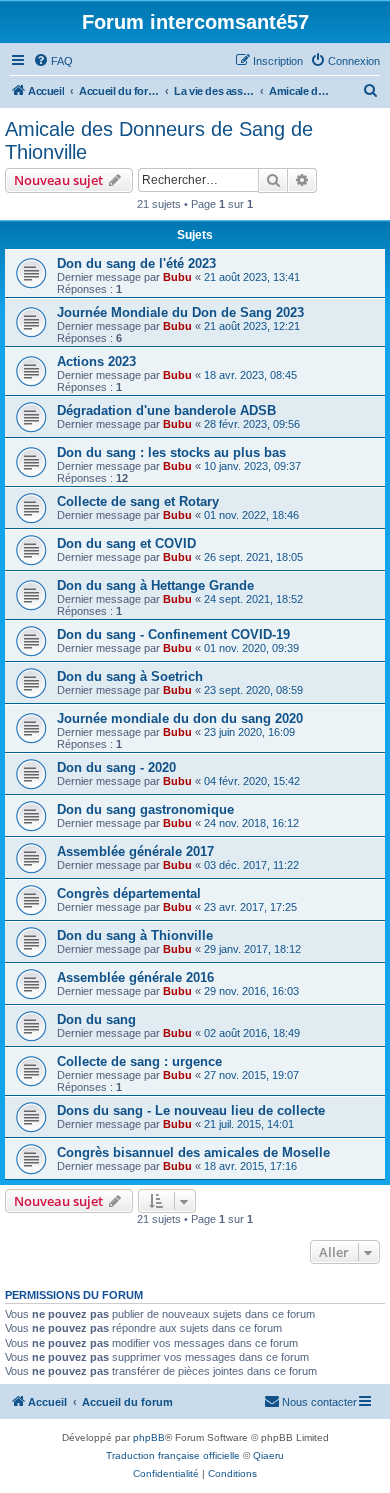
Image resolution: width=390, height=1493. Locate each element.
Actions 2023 (96, 361)
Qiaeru (268, 1455)
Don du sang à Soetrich (130, 676)
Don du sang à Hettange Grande (155, 585)
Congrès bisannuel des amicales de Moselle (193, 1152)
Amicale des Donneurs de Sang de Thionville (159, 140)
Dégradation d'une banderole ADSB (166, 410)
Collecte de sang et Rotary (138, 501)
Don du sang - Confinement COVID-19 (173, 634)
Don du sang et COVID (126, 543)
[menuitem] (53, 61)
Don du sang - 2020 (116, 767)
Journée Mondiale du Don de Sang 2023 (180, 312)
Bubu (177, 277)
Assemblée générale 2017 (135, 851)
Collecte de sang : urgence (139, 1061)
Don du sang (96, 1019)
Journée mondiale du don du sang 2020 (180, 718)
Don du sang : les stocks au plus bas (171, 452)
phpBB (149, 1437)
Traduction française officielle (173, 1455)
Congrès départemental (129, 893)
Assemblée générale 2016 (135, 977)
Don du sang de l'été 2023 (136, 263)
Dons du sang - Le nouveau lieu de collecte (191, 1110)
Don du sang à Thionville (135, 935)
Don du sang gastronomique (145, 809)
